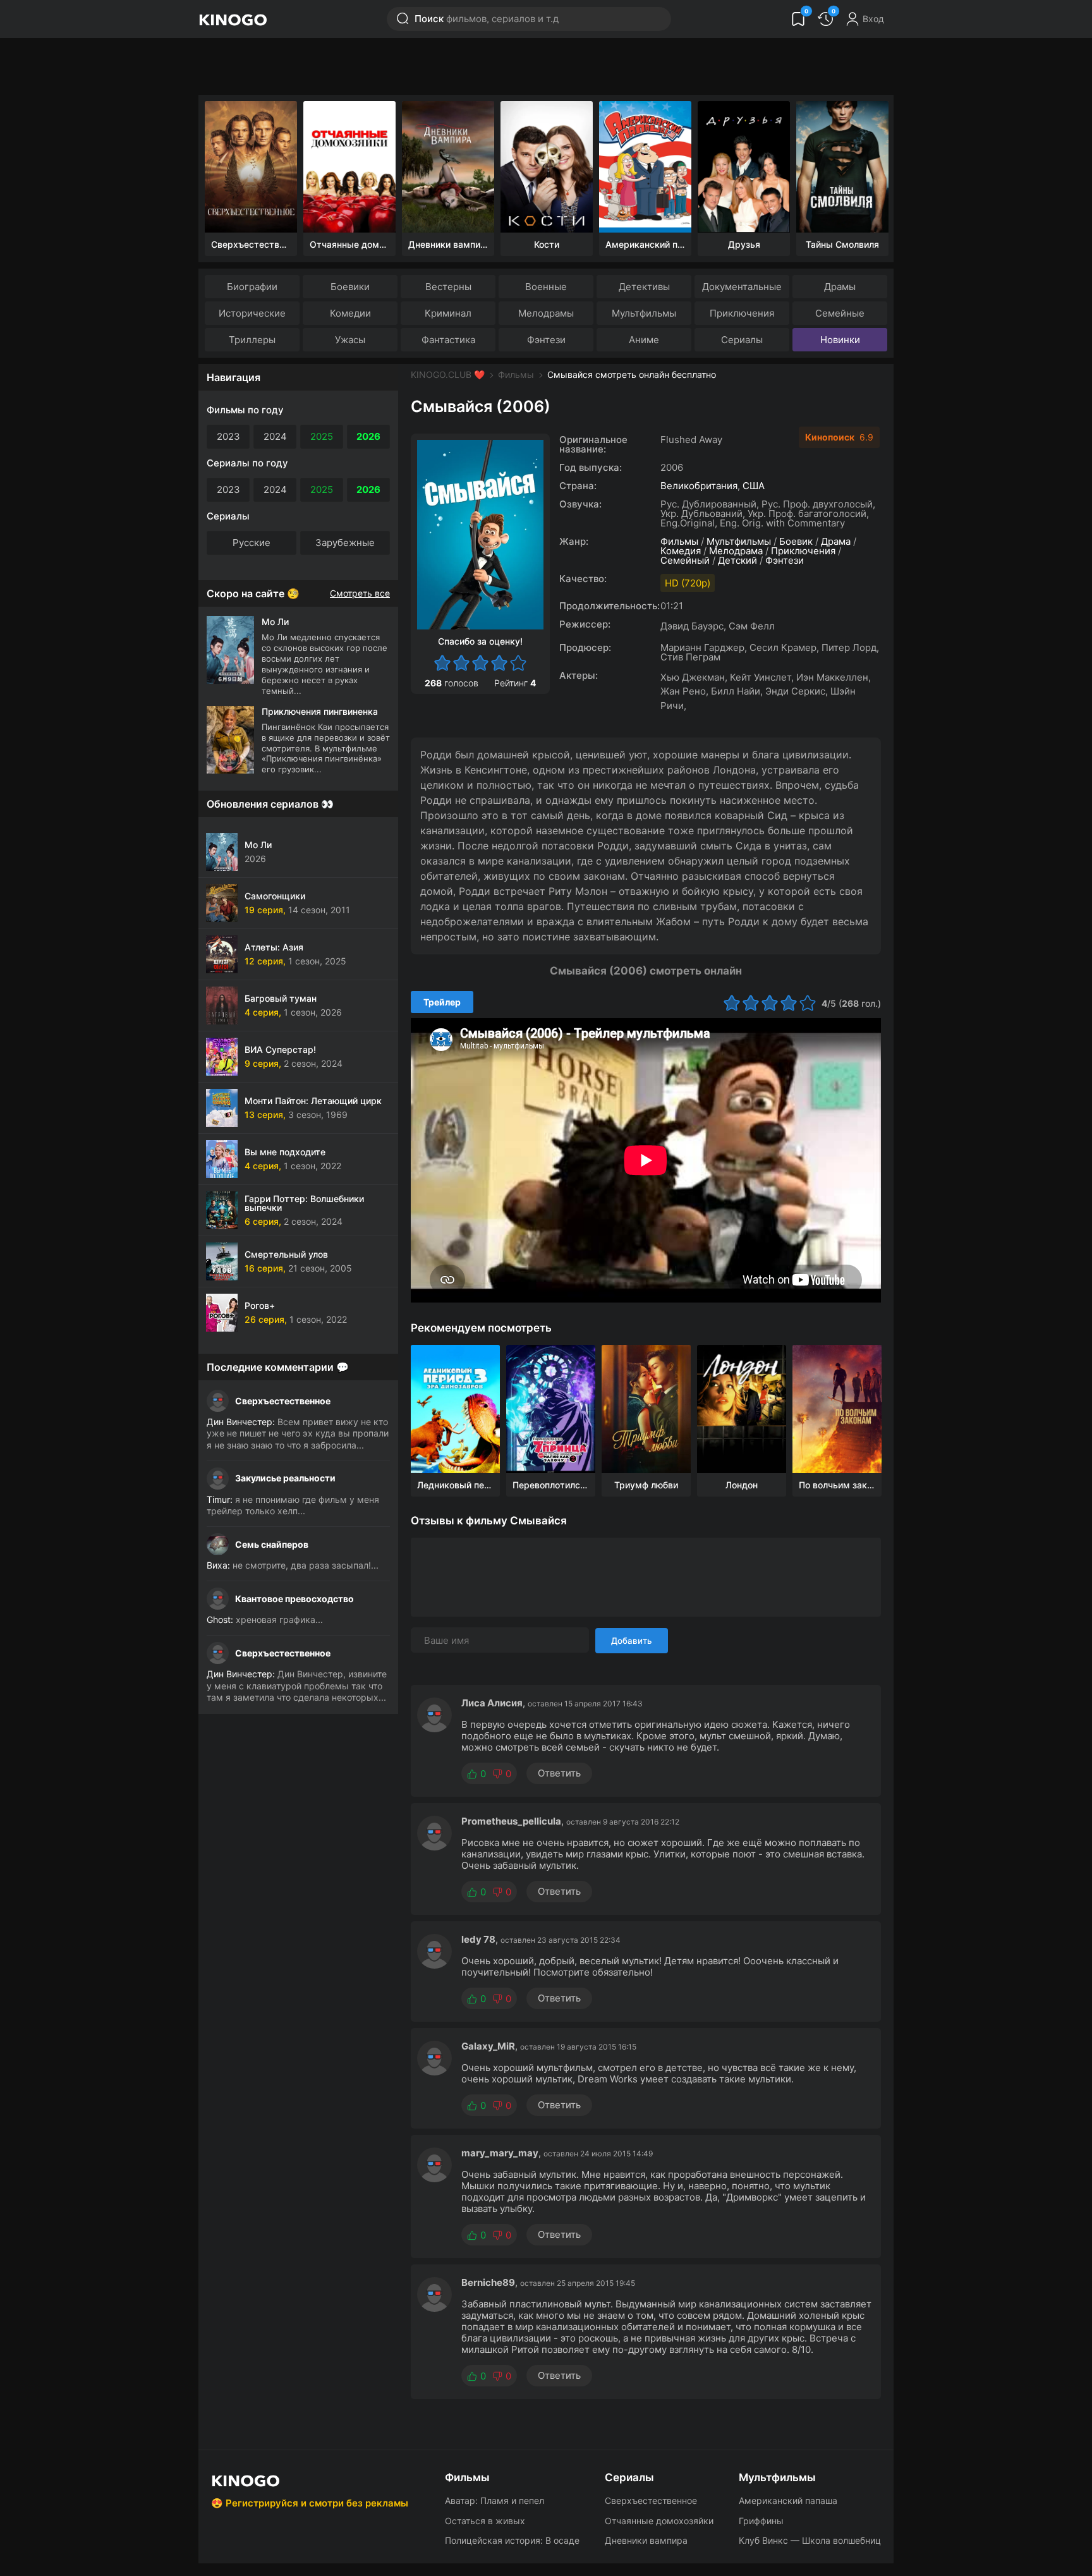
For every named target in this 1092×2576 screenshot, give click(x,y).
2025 (322, 436)
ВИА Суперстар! (280, 1049)
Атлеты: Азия (274, 947)
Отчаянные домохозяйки (659, 2521)
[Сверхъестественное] (251, 167)
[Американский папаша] (645, 167)
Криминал (448, 313)
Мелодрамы (546, 313)
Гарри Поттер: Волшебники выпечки (304, 1203)
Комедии (350, 313)
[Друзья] (744, 167)
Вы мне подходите (285, 1152)
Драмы (840, 287)
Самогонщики (275, 896)
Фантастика (448, 340)
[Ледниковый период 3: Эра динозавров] (455, 1409)
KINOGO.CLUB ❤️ (448, 374)
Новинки (840, 340)
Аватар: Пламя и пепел (494, 2500)
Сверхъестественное (283, 1401)
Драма (836, 541)
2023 (228, 436)
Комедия (681, 551)
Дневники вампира (646, 2540)
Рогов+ (260, 1305)
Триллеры (252, 340)
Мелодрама (736, 551)
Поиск (487, 19)
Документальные (742, 287)
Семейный (685, 560)
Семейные (840, 313)
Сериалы (742, 340)
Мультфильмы (644, 313)
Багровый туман (281, 998)
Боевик (796, 541)
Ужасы (350, 340)
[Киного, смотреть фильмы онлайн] (233, 19)
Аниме (644, 340)
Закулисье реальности (285, 1478)
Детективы (644, 287)
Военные (546, 287)
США (754, 486)
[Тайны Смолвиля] (842, 167)
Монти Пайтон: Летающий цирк (313, 1101)
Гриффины (761, 2521)
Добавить (632, 1641)
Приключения (742, 313)
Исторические (252, 313)
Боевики (350, 287)
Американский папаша (788, 2500)
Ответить (559, 1773)
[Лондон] (742, 1409)
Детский (737, 560)
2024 (275, 436)
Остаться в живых (485, 2521)
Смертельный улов (286, 1254)
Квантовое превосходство (294, 1599)
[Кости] (547, 167)
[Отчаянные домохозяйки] (349, 167)
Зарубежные (345, 543)
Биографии (252, 287)
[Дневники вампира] (448, 167)
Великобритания (699, 486)
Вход (873, 19)
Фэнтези (546, 340)
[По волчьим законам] (837, 1409)
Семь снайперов (272, 1544)
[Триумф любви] (646, 1409)
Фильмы (516, 374)
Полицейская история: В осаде (512, 2540)
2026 (368, 436)
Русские (252, 543)
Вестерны (448, 287)
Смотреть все (360, 593)
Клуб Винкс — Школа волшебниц (810, 2540)
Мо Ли (258, 845)
